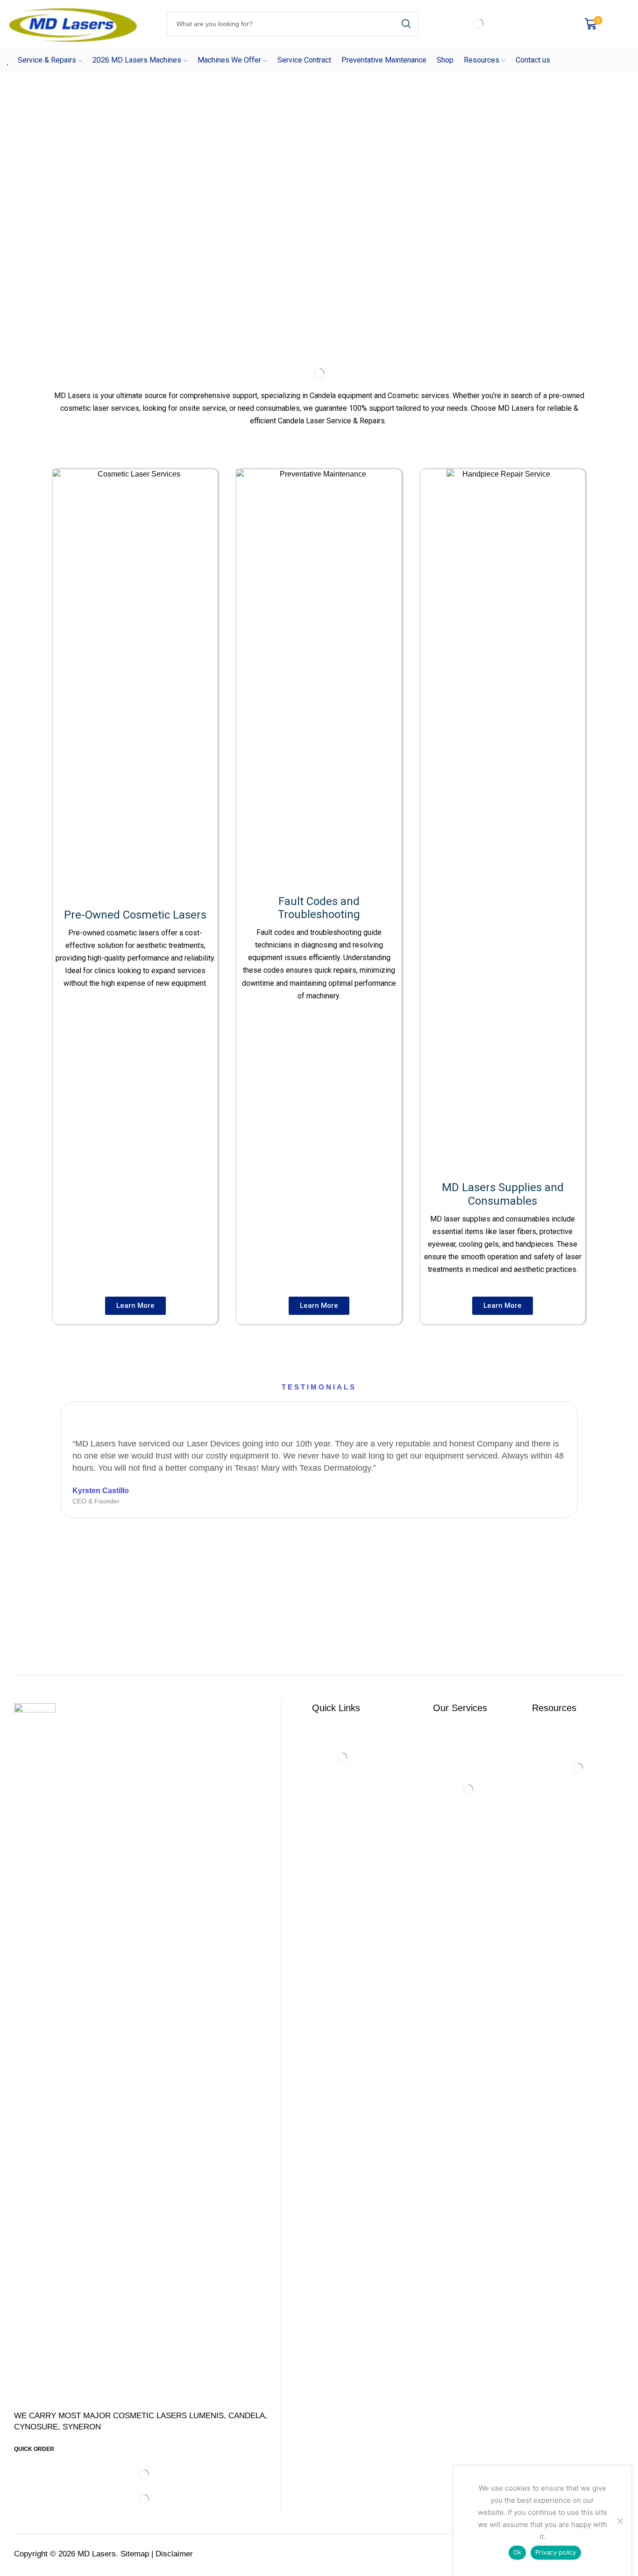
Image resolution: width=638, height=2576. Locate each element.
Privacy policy (556, 2552)
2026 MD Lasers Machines (137, 60)
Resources (482, 60)
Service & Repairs (47, 60)
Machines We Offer (229, 60)
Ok (517, 2552)
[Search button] (406, 24)
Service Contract (304, 60)
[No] (620, 2521)
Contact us (533, 60)
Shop (445, 60)
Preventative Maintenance (384, 60)
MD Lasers (97, 2554)
